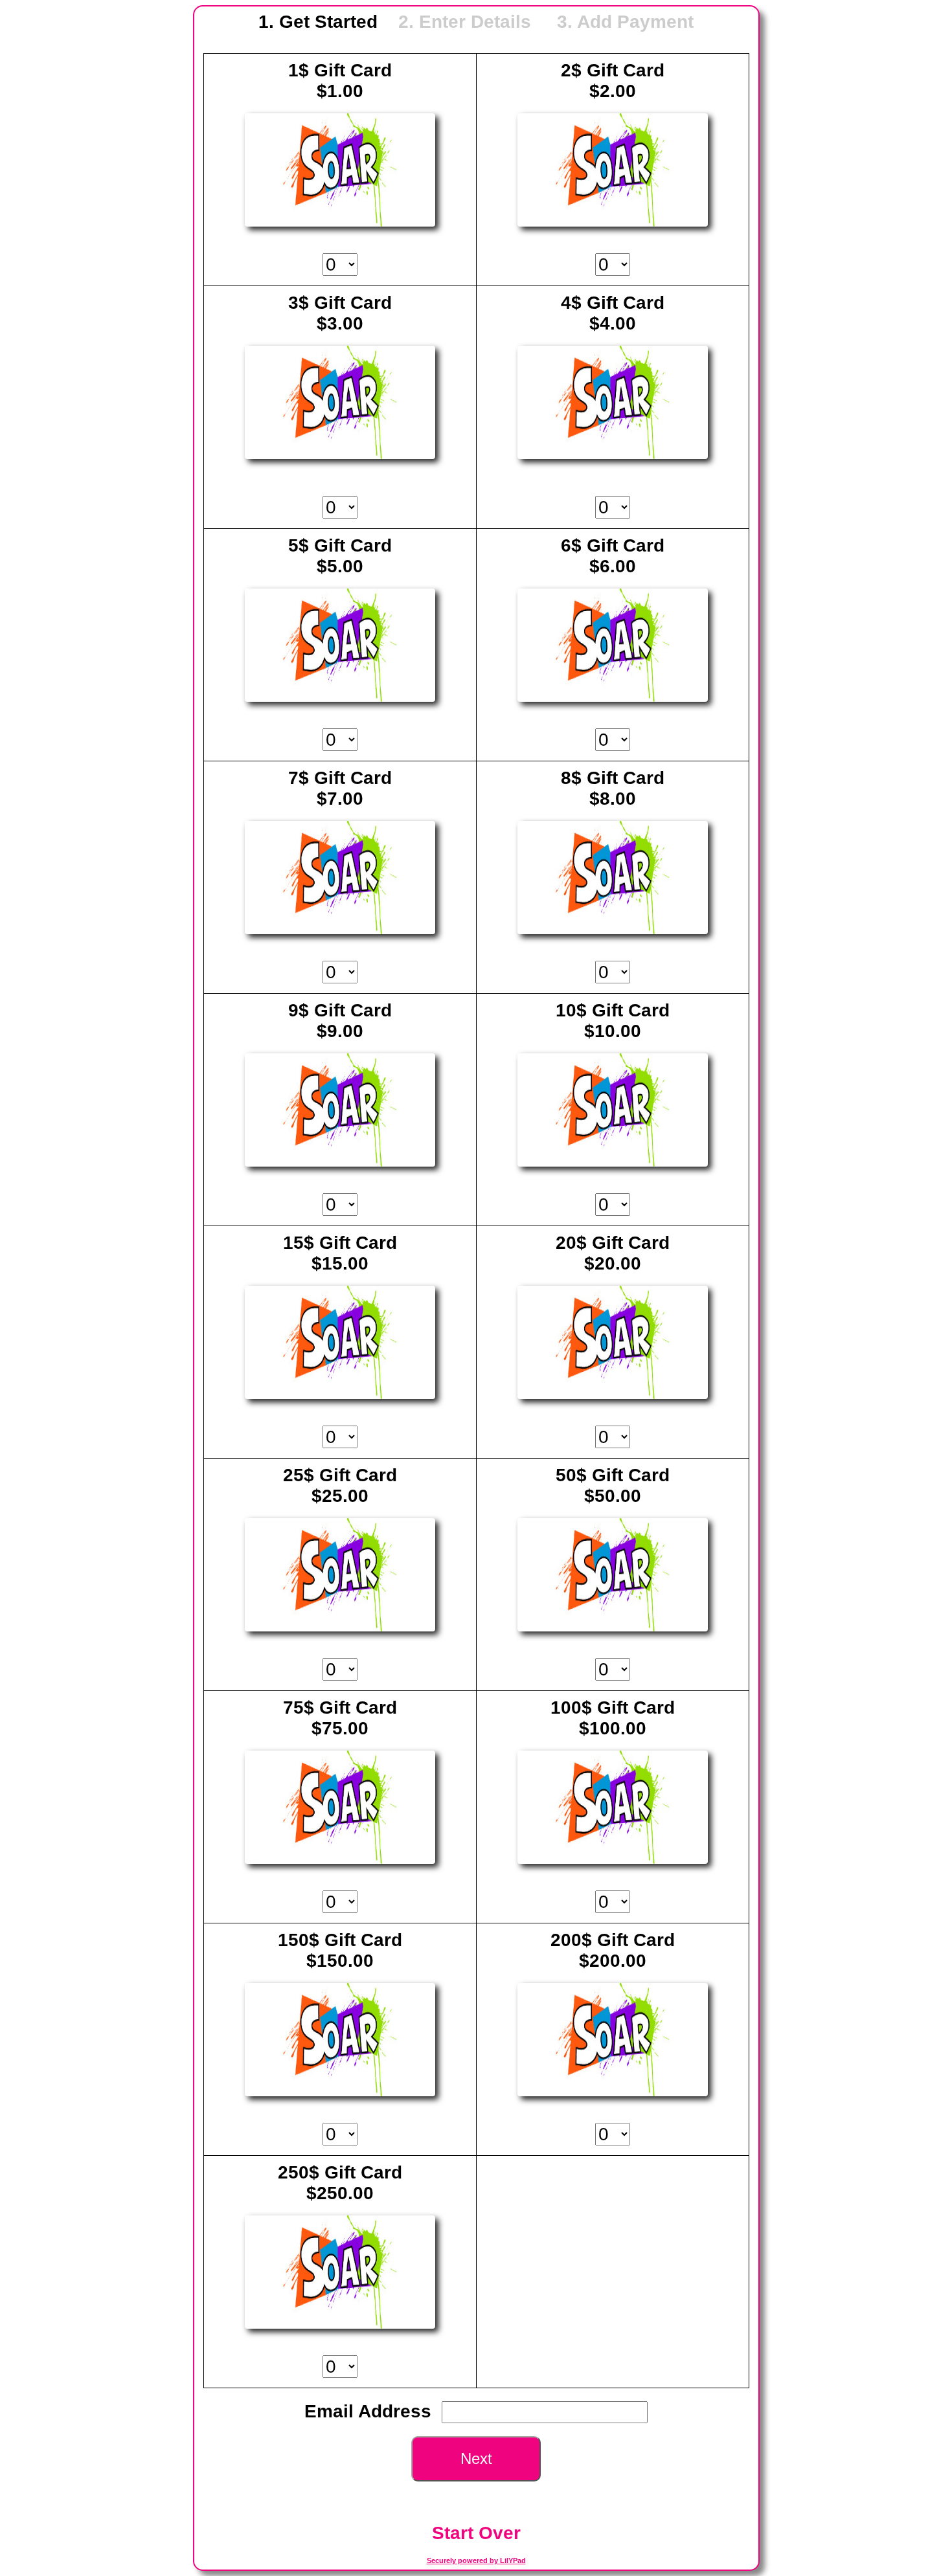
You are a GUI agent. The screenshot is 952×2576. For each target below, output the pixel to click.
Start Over (476, 2533)
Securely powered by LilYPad (476, 2560)
